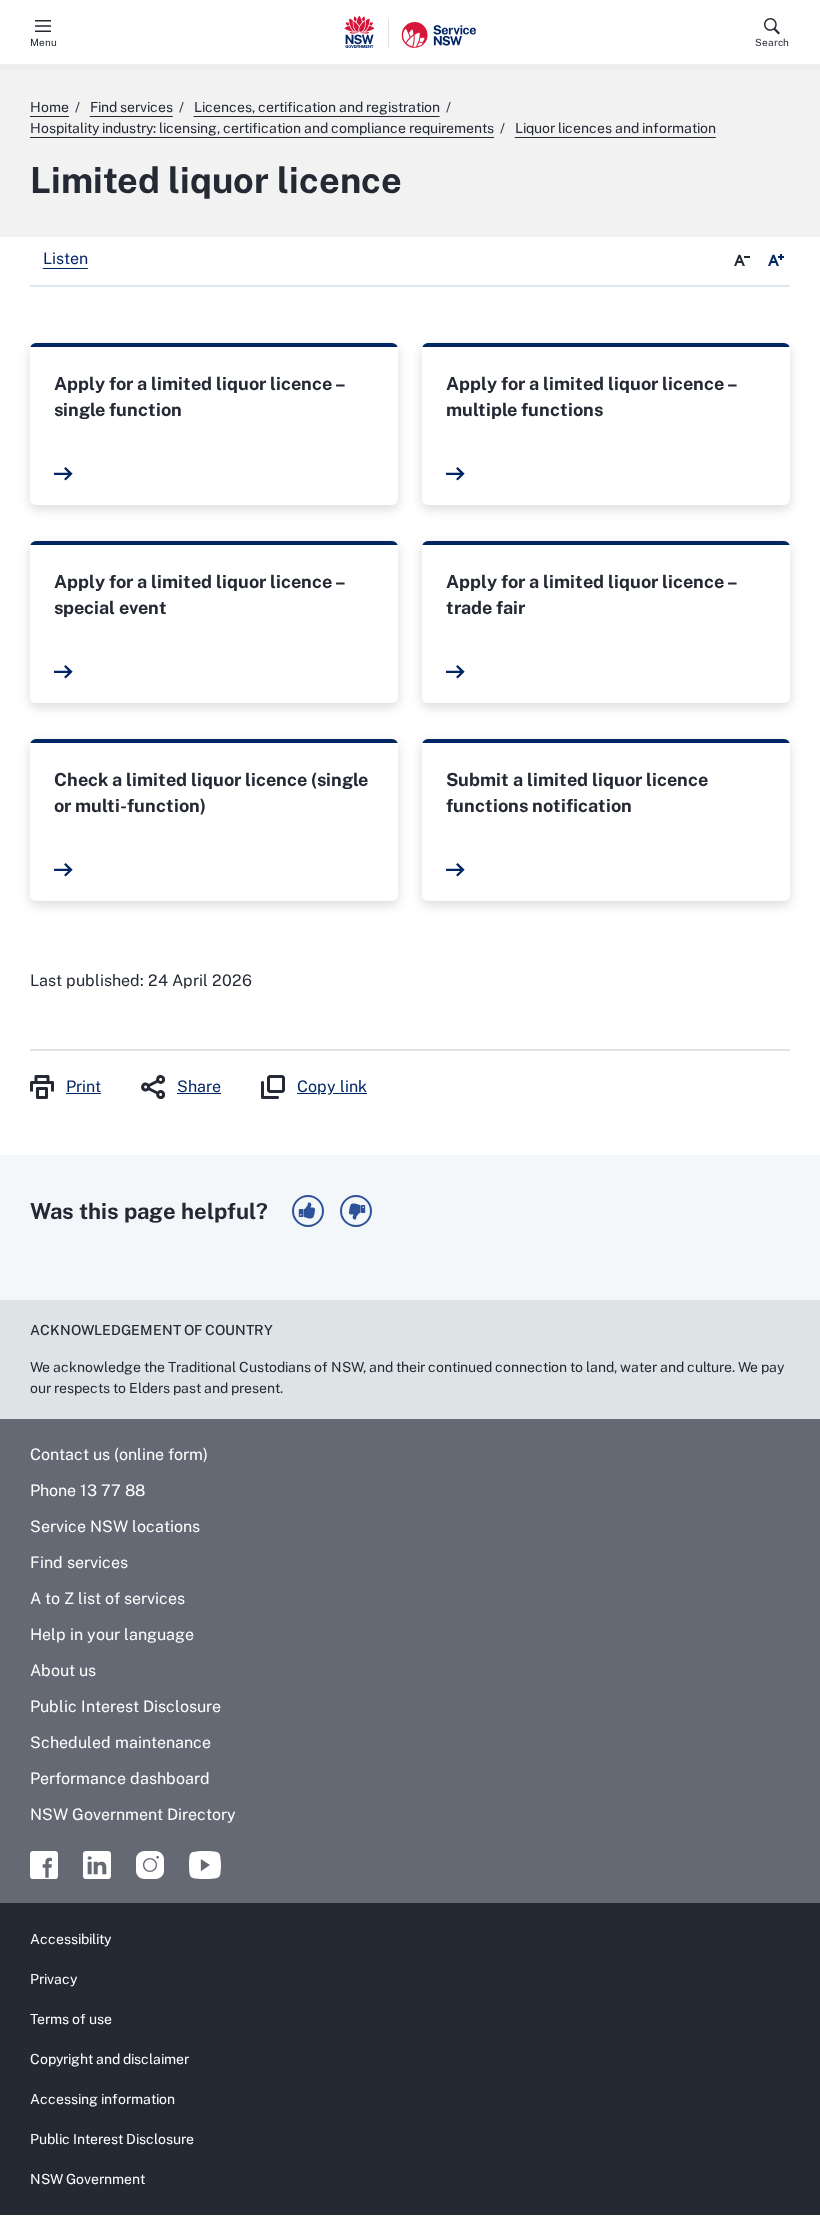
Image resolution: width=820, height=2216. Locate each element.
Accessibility (70, 1939)
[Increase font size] (776, 261)
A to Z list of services (107, 1598)
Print (83, 1086)
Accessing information (102, 2099)
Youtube (205, 1865)
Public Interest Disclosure (125, 1706)
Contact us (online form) (119, 1454)
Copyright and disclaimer (109, 2059)
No (356, 1211)
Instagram (150, 1865)
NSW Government (87, 2179)
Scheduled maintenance (120, 1742)
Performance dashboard (120, 1778)
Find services (79, 1562)
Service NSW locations (115, 1526)
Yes (308, 1211)
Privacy (53, 1979)
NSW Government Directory (133, 1814)
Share (199, 1086)
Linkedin (97, 1865)
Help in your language (112, 1634)
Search (772, 42)
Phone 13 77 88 (87, 1490)
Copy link (332, 1086)
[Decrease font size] (742, 261)
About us (63, 1670)
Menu (43, 42)
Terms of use (71, 2019)
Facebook (44, 1865)
